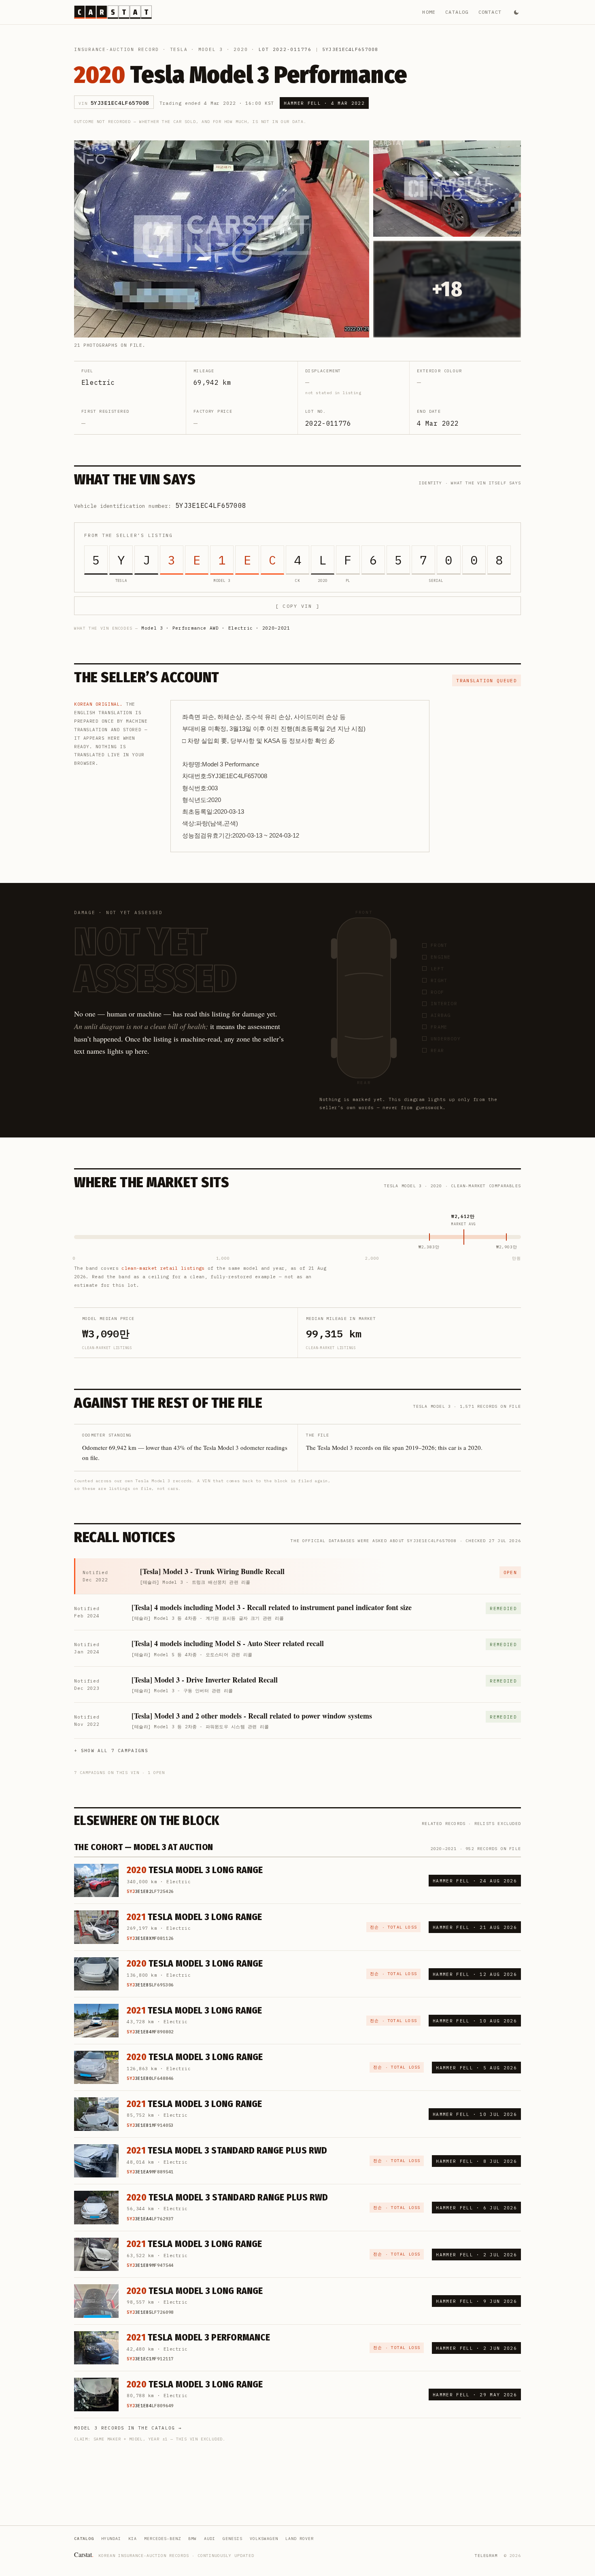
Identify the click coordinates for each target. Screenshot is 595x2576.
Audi (210, 2539)
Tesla (179, 49)
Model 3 (211, 49)
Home (429, 12)
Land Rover (300, 2539)
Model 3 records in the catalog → (128, 2428)
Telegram (486, 2556)
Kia (133, 2539)
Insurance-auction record (117, 49)
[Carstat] (113, 12)
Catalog (457, 12)
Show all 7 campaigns (115, 1751)
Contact (490, 12)
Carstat (84, 2554)
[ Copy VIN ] (297, 606)
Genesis (233, 2539)
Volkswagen (264, 2539)
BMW (192, 2539)
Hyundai (111, 2539)
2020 (241, 49)
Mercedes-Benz (163, 2539)
